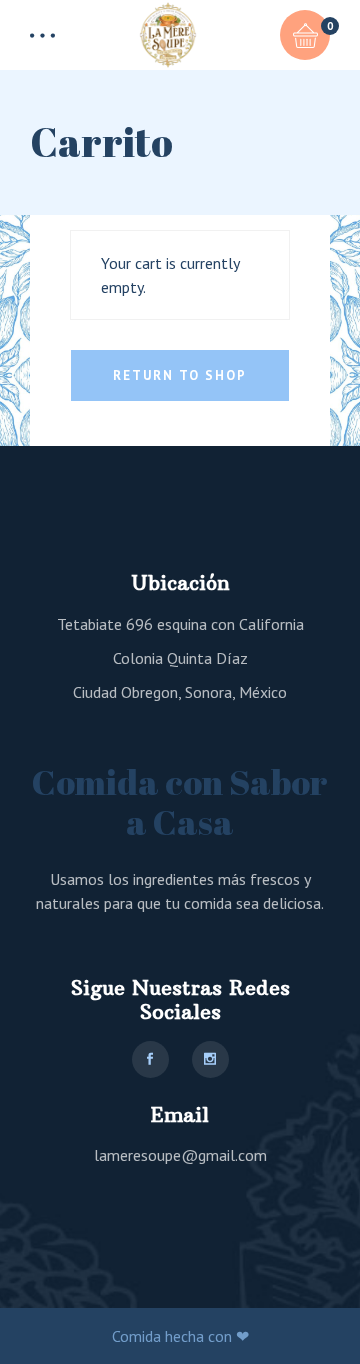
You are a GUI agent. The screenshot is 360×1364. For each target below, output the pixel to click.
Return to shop (179, 375)
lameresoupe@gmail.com (180, 1155)
